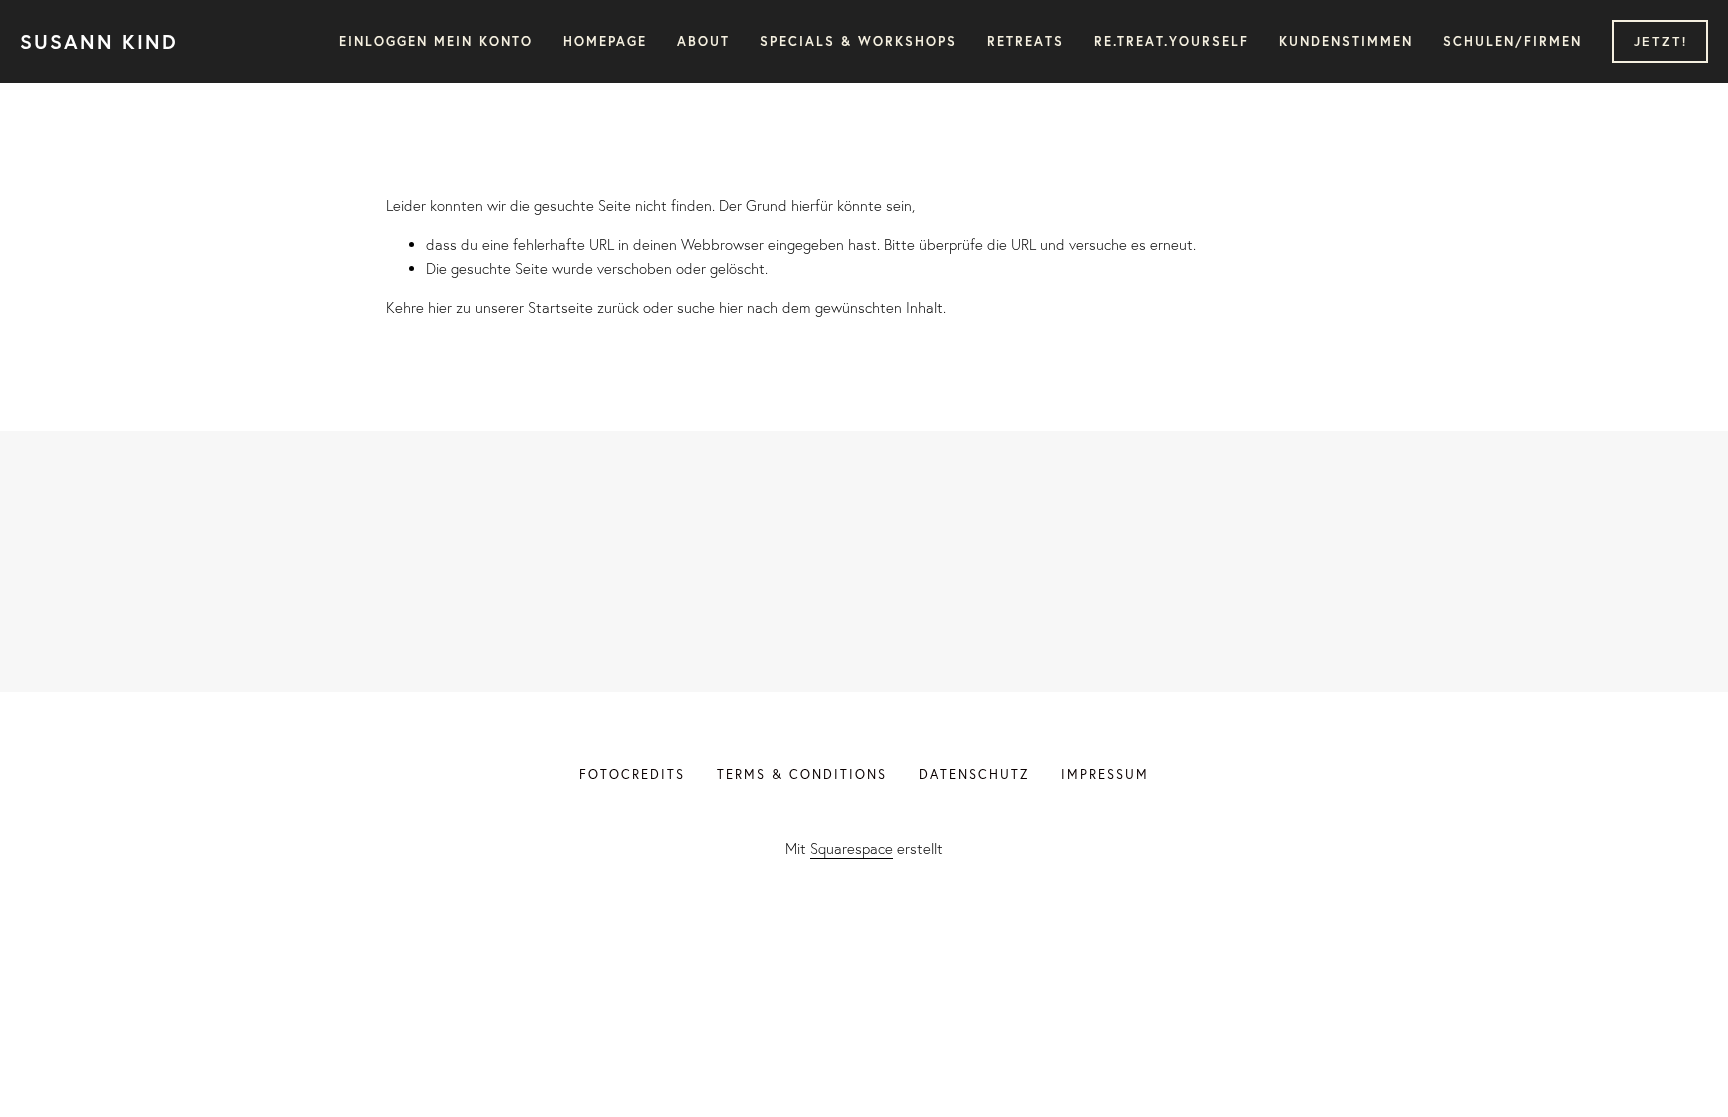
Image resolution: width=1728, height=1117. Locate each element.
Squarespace (851, 848)
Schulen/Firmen (1512, 41)
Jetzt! (1660, 41)
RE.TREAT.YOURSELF (1171, 41)
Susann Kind (99, 41)
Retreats (1025, 41)
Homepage (605, 41)
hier (440, 307)
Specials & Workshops (858, 41)
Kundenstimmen (1346, 41)
